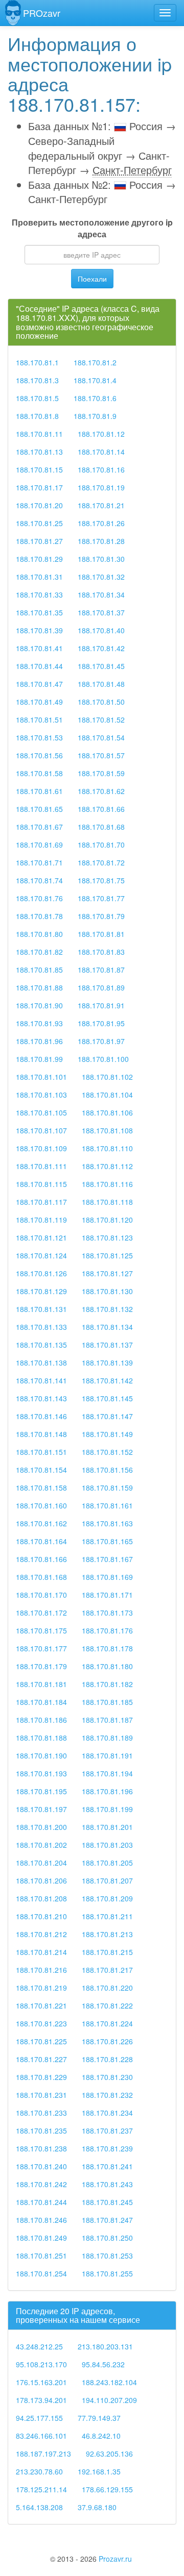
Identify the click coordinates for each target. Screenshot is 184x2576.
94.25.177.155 (39, 2418)
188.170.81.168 (41, 1577)
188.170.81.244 (41, 2202)
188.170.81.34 (101, 595)
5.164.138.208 (39, 2507)
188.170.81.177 (41, 1648)
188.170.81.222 (107, 2005)
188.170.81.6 (95, 398)
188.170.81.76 (39, 898)
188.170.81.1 (37, 362)
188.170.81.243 (107, 2184)
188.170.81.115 (41, 1184)
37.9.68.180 (97, 2507)
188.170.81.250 (107, 2238)
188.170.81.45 (101, 666)
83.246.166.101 (41, 2436)
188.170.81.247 (107, 2220)
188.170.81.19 (101, 487)
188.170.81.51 (39, 720)
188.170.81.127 (107, 1273)
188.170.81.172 (41, 1613)
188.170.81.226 (107, 2041)
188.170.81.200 (41, 1827)
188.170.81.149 (107, 1434)
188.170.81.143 (41, 1398)
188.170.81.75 (101, 880)
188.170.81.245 (107, 2202)
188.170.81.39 (39, 630)
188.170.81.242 (41, 2184)
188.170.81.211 (107, 1916)
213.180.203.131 (105, 2346)
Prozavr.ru (115, 2559)
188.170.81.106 (107, 1112)
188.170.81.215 (107, 1952)
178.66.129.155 (107, 2489)
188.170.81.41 (39, 648)
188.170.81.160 (41, 1505)
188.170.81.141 (41, 1380)
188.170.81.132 (107, 1309)
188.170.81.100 (103, 1059)
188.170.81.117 (41, 1202)
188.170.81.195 (41, 1791)
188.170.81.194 (107, 1773)
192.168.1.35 (99, 2471)
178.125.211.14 (41, 2489)
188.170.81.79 (101, 916)
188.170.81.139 (107, 1363)
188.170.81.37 (101, 612)
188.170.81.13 (39, 452)
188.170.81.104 (107, 1095)
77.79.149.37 (99, 2418)
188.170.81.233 (41, 2113)
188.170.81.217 (107, 1970)
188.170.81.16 (101, 469)
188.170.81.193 (41, 1773)
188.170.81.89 (101, 987)
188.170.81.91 (101, 1005)
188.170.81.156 (107, 1470)
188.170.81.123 (107, 1237)
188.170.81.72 (101, 862)
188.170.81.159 (107, 1488)
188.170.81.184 (41, 1702)
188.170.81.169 (107, 1577)
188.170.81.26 (101, 523)
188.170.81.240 (41, 2166)
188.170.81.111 (41, 1166)
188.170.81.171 (107, 1595)
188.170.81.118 (107, 1202)
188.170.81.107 (41, 1130)
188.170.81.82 (39, 952)
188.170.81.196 (107, 1791)
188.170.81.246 (41, 2220)
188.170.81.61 (39, 791)
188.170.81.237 (107, 2131)
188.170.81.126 (41, 1273)
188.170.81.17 (39, 487)
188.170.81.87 (101, 970)
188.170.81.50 (101, 702)
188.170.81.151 (41, 1452)
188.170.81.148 (41, 1434)
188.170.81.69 (39, 845)
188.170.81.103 (41, 1095)
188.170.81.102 (107, 1077)
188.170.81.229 (41, 2077)
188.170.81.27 (39, 541)
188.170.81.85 (39, 970)
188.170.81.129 (41, 1291)
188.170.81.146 (41, 1416)
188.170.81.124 (41, 1255)
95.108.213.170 (41, 2364)
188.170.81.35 (39, 612)
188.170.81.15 (39, 469)
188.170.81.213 (107, 1934)
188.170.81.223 (41, 2023)
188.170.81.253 (107, 2256)
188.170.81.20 (39, 505)
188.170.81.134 (107, 1327)
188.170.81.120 (107, 1220)
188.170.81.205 (107, 1863)
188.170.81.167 (107, 1559)
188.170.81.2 (95, 362)
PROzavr (42, 13)
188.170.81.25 (39, 523)
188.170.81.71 (39, 862)
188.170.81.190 (41, 1755)
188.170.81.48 (101, 684)
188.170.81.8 (37, 416)
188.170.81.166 (41, 1559)
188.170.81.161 (107, 1505)
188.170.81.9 (95, 416)
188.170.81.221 (41, 2005)
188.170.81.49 (39, 702)
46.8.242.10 (101, 2436)
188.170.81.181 (41, 1684)
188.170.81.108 (107, 1130)
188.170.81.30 (101, 559)
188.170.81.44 (39, 666)
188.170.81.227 (41, 2059)
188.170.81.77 (101, 898)
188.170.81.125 (107, 1255)
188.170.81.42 (101, 648)
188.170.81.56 (39, 755)
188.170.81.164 (41, 1541)
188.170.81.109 (41, 1148)
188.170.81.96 (39, 1041)
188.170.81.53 (39, 737)
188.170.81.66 (101, 809)
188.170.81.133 (41, 1327)
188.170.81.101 (41, 1077)
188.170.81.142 (107, 1380)
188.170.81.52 (101, 720)
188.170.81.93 (39, 1023)
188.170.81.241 (107, 2166)
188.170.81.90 (39, 1005)
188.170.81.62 (101, 791)
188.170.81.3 (37, 380)
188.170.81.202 (41, 1845)
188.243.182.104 (109, 2382)
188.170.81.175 (41, 1630)
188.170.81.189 (107, 1738)
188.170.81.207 (107, 1880)
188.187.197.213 (43, 2454)
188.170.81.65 (39, 809)
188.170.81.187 (107, 1720)
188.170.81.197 (41, 1809)
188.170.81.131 (41, 1309)
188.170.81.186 (41, 1720)
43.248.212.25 (39, 2346)
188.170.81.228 (107, 2059)
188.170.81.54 (101, 737)
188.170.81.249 (41, 2238)
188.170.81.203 (107, 1845)
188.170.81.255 (107, 2273)
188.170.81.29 (39, 559)
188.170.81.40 (101, 630)
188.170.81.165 (107, 1541)
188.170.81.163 (107, 1523)
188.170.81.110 (107, 1148)
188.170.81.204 (41, 1863)
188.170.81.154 (41, 1470)
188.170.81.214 (41, 1952)
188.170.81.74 (39, 880)
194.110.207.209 (109, 2400)
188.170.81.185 (107, 1702)
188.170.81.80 (39, 934)
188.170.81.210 (41, 1916)
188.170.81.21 (101, 505)
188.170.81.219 (41, 1988)
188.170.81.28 (101, 541)
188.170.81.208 (41, 1898)
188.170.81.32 (101, 577)
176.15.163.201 (41, 2382)
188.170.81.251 (41, 2256)
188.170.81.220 (107, 1988)
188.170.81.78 (39, 916)
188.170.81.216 (41, 1970)
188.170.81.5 (37, 398)
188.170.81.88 (39, 987)
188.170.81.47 (39, 684)
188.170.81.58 (39, 773)
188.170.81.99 (39, 1059)
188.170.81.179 (41, 1666)
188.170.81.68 (101, 827)
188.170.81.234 (107, 2113)
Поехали (92, 279)
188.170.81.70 (101, 845)
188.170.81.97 (101, 1041)
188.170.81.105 (41, 1112)
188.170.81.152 (107, 1452)
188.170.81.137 (107, 1345)
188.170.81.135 (41, 1345)
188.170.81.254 (41, 2273)
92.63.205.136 (109, 2454)
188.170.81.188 (41, 1738)
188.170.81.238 (41, 2148)
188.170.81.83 (101, 952)
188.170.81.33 (39, 595)
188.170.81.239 (107, 2148)
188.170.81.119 (41, 1220)
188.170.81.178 (107, 1648)
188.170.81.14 (101, 452)
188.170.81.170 (41, 1595)
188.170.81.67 (39, 827)
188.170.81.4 (95, 380)
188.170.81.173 (107, 1613)
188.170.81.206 (41, 1880)
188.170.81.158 (41, 1488)
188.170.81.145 (107, 1398)
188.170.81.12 (101, 434)
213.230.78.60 (39, 2471)
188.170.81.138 (41, 1363)
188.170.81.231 (41, 2095)
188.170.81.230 (107, 2077)
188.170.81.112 (107, 1166)
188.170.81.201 (107, 1827)
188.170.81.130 (107, 1291)
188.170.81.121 (41, 1237)
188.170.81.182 (107, 1684)
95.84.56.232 (103, 2364)
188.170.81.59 (101, 773)
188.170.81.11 (39, 434)
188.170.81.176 (107, 1630)
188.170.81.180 (107, 1666)
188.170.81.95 (101, 1023)
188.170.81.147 (107, 1416)
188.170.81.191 (107, 1755)
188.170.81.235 (41, 2131)
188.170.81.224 (107, 2023)
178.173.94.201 (41, 2400)
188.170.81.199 (107, 1809)
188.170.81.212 (41, 1934)
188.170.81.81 (101, 934)
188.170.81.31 (39, 577)
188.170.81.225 (41, 2041)
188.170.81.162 (41, 1523)
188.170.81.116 (107, 1184)
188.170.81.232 (107, 2095)
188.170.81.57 (101, 755)
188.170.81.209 (107, 1898)
